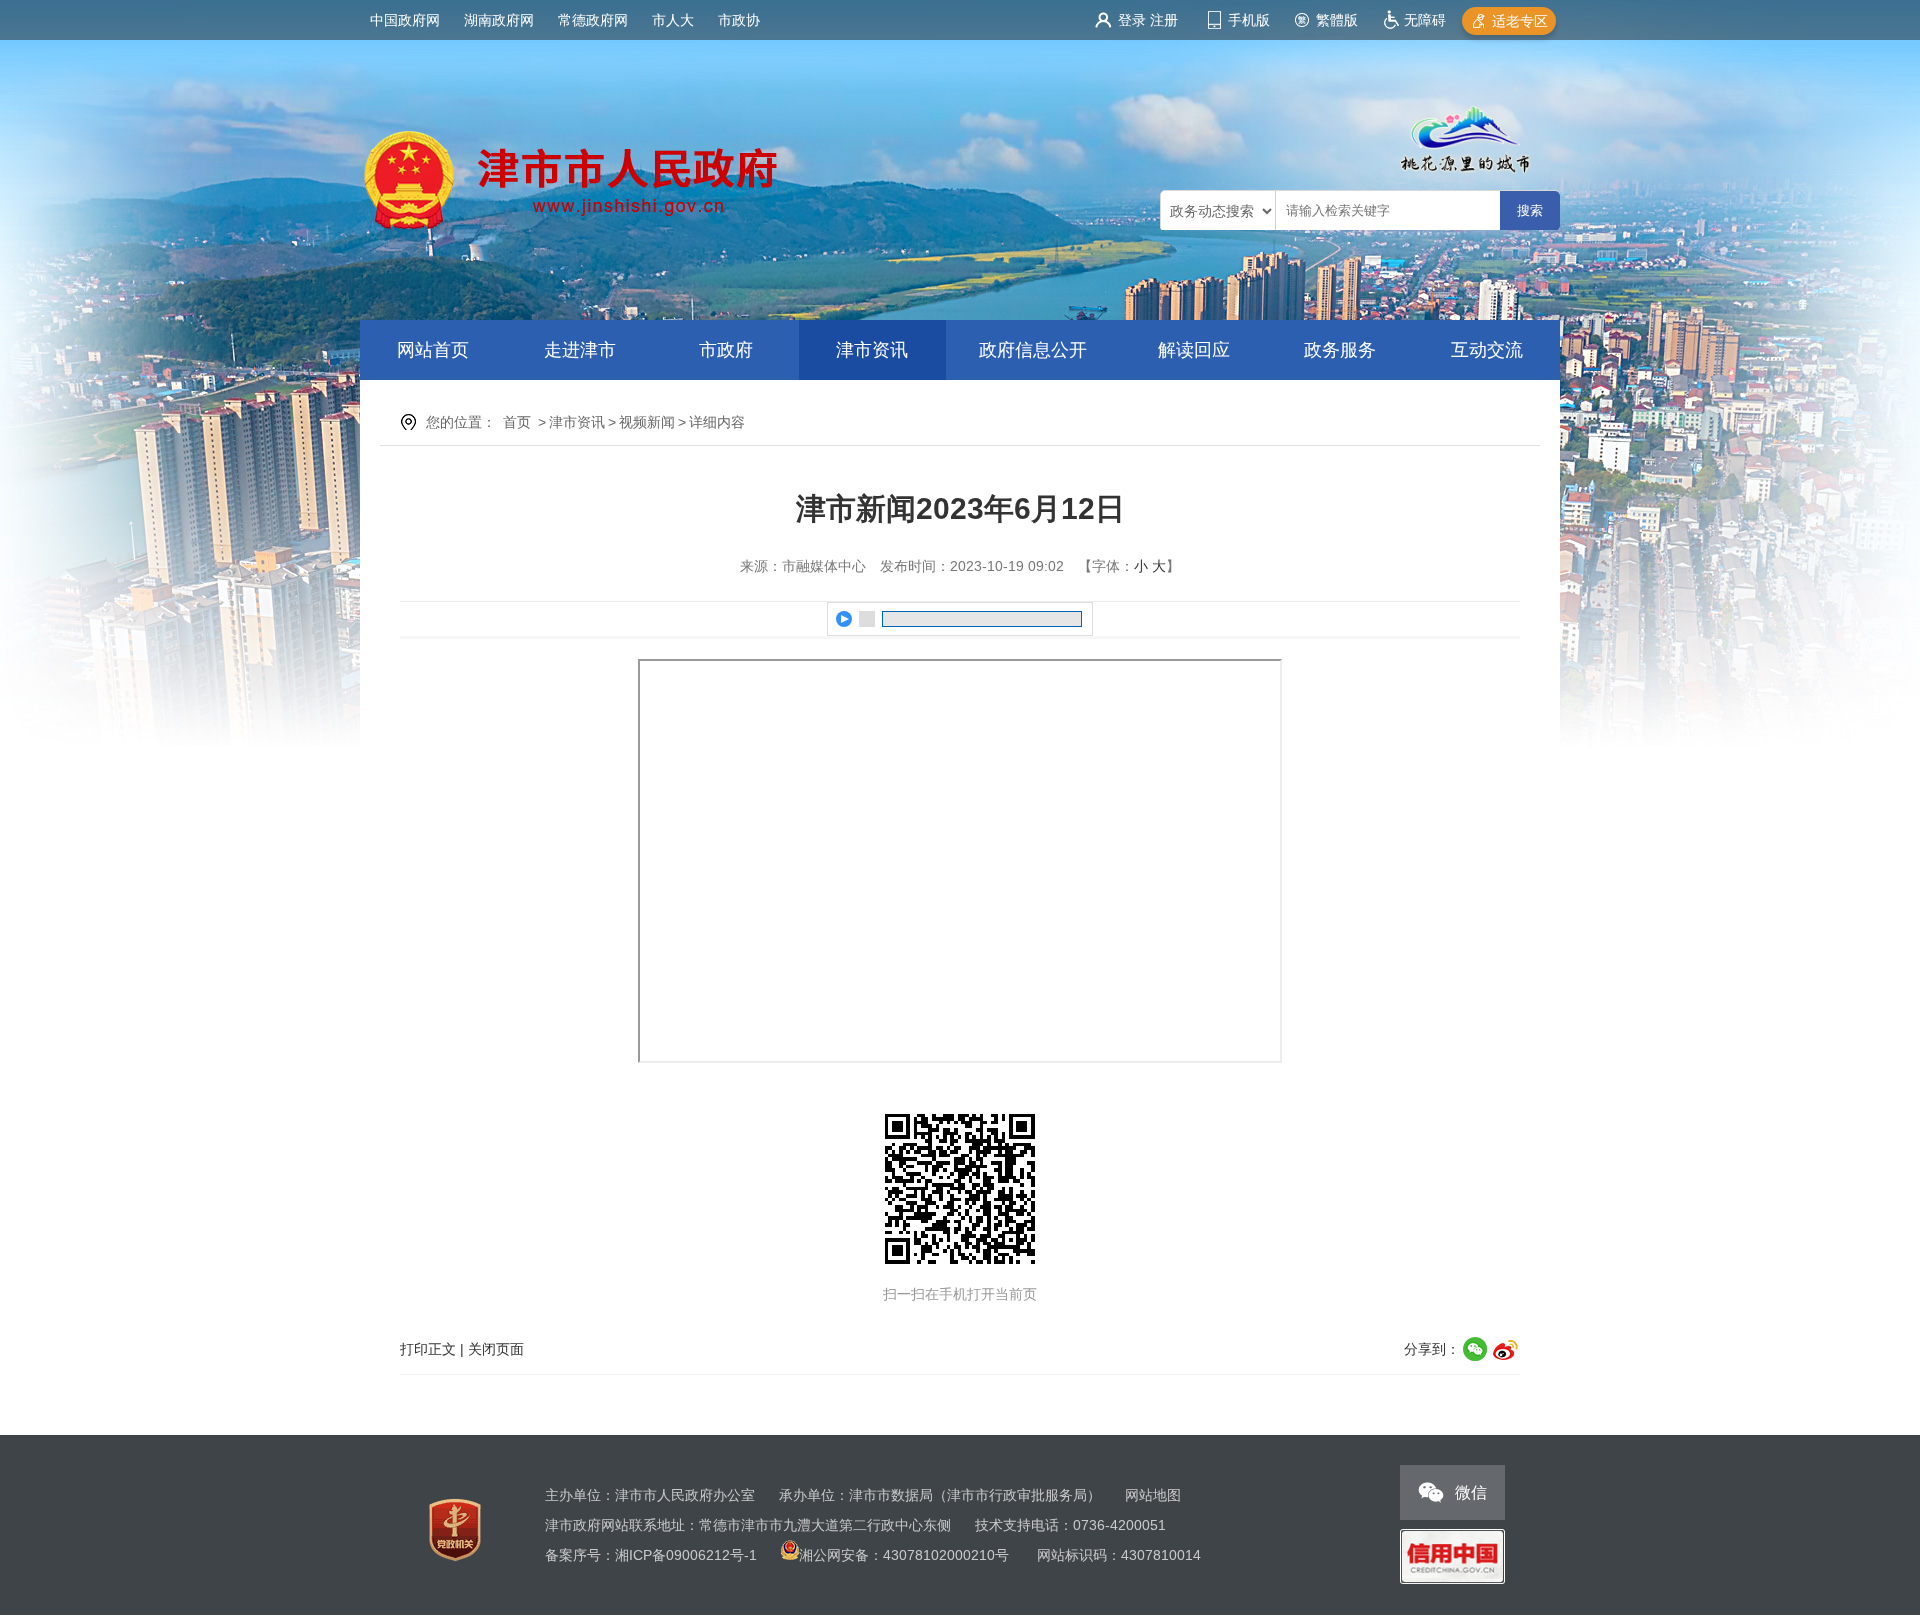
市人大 (673, 20)
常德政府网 (593, 20)
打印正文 (428, 1349)
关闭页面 (496, 1349)
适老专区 (1520, 21)
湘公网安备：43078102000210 (897, 1555)
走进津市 (580, 350)
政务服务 (1340, 350)
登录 (1132, 20)
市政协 (739, 20)
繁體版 (1337, 20)
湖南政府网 (499, 20)
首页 (517, 422)
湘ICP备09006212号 (679, 1555)
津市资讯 (872, 350)
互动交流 (1487, 350)
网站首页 (433, 350)
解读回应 (1194, 350)
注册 (1164, 20)
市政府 (726, 350)
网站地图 (1153, 1495)
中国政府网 (405, 20)
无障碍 (1425, 20)
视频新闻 (647, 422)
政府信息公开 (1033, 350)
